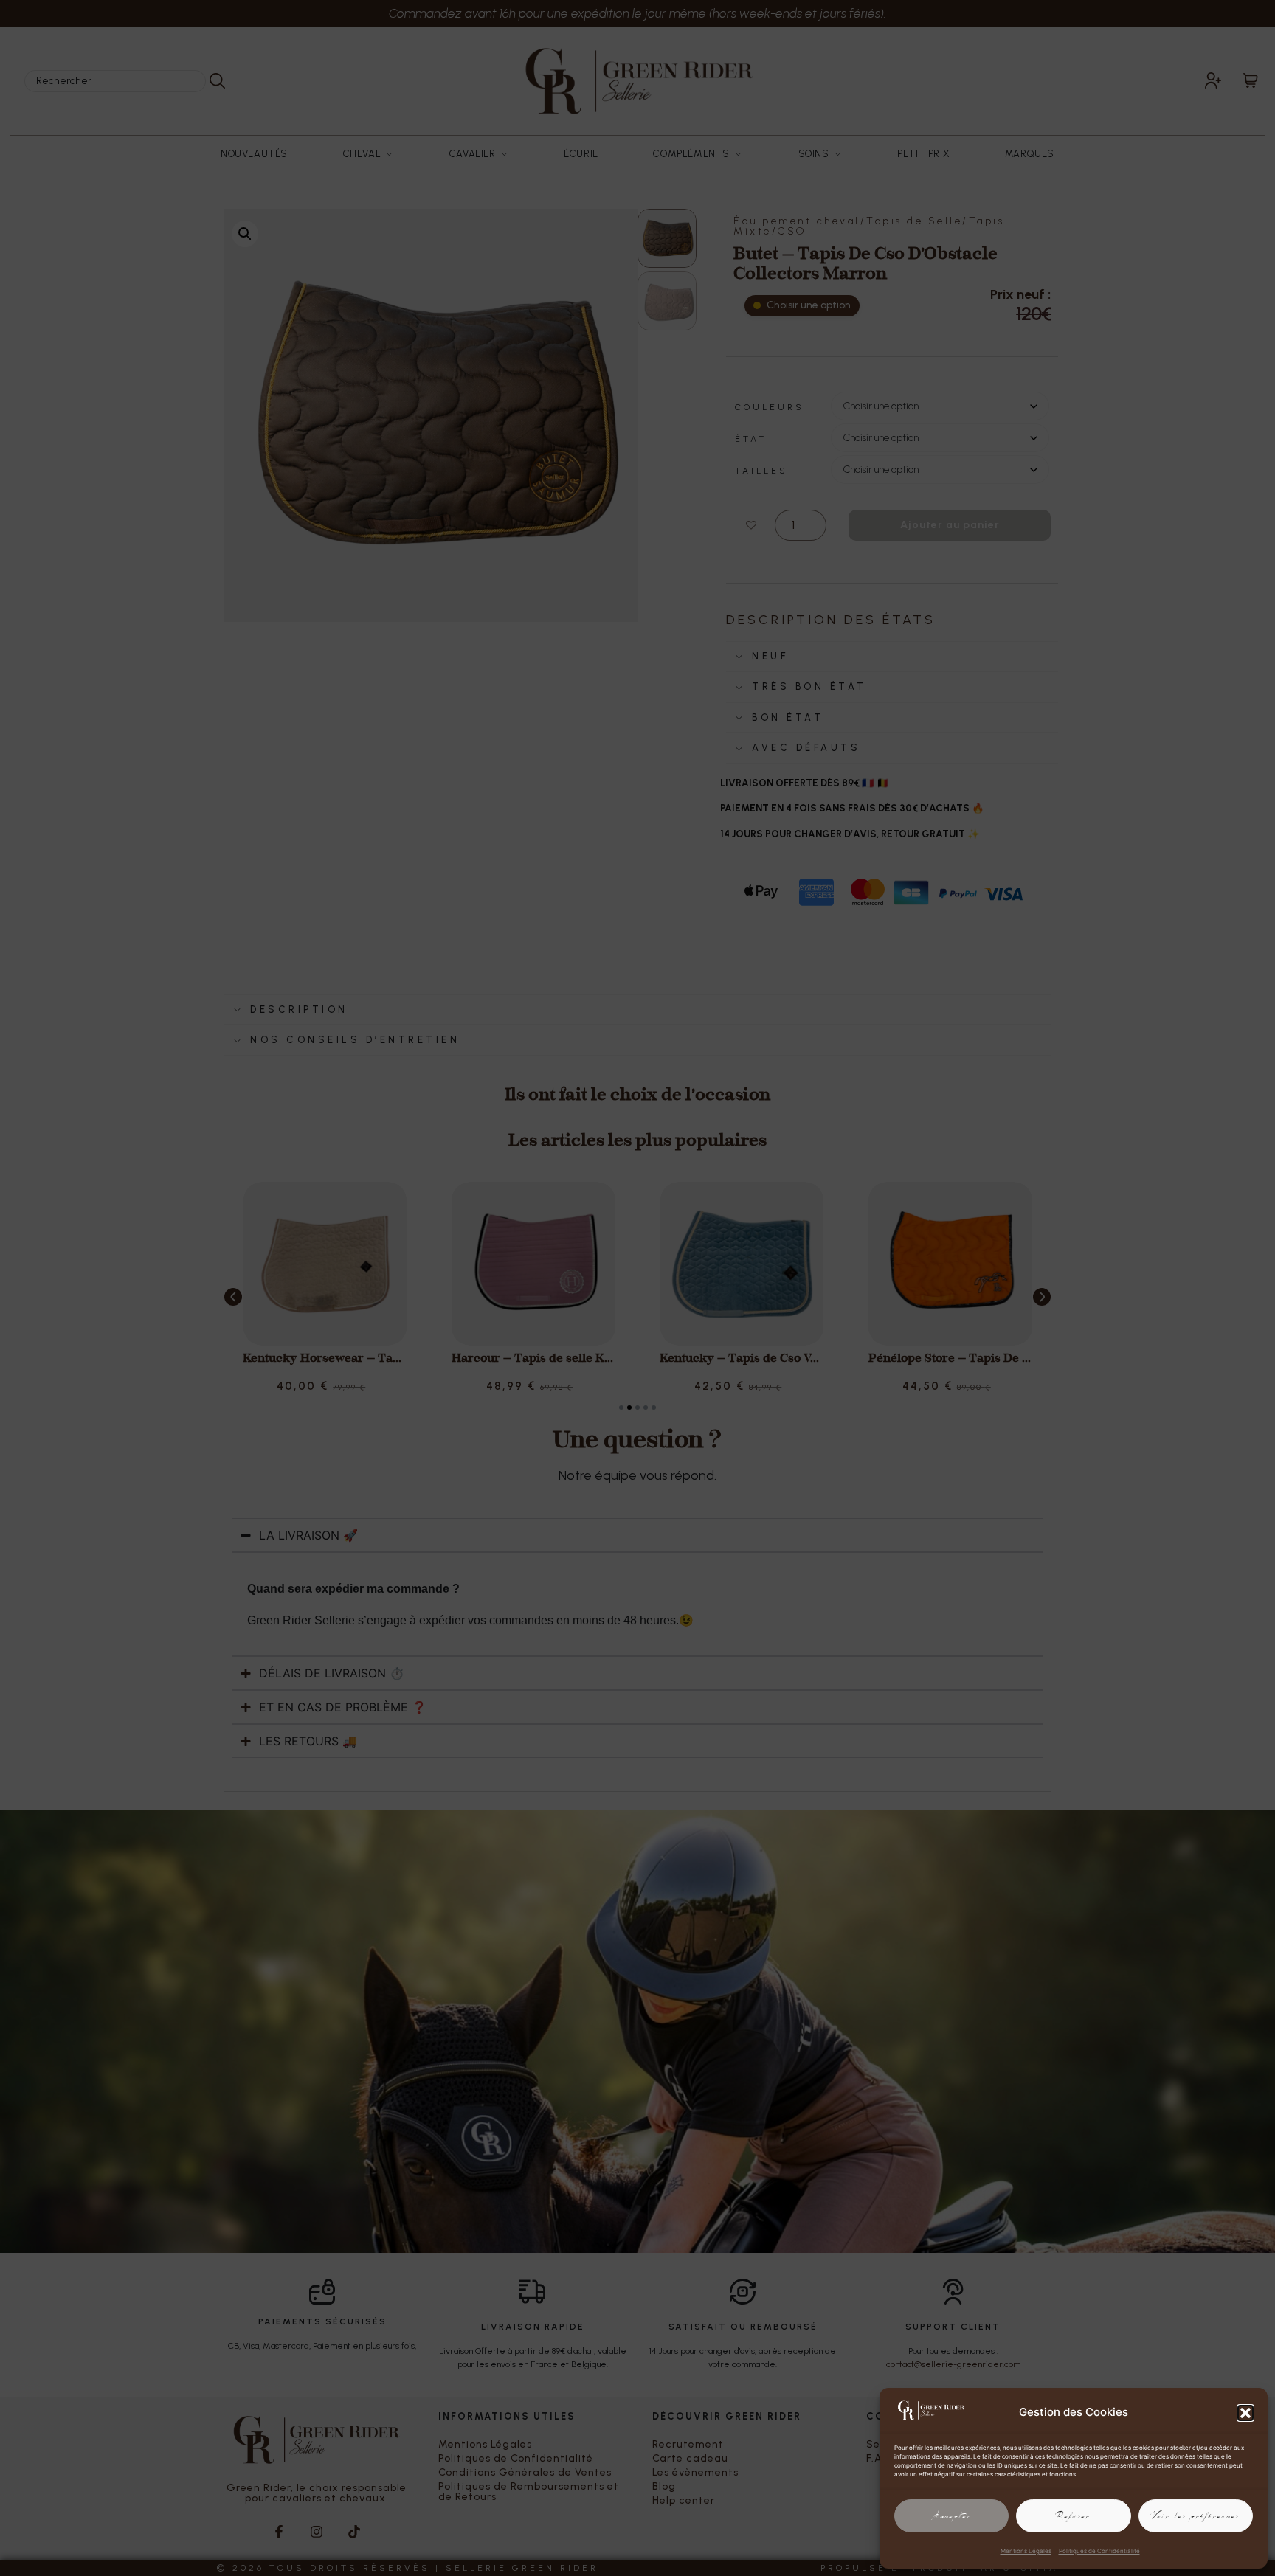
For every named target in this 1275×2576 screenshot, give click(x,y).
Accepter (952, 2516)
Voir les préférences (1196, 2516)
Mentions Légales (1026, 2551)
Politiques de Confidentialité (1099, 2551)
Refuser (1074, 2516)
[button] (1245, 2413)
